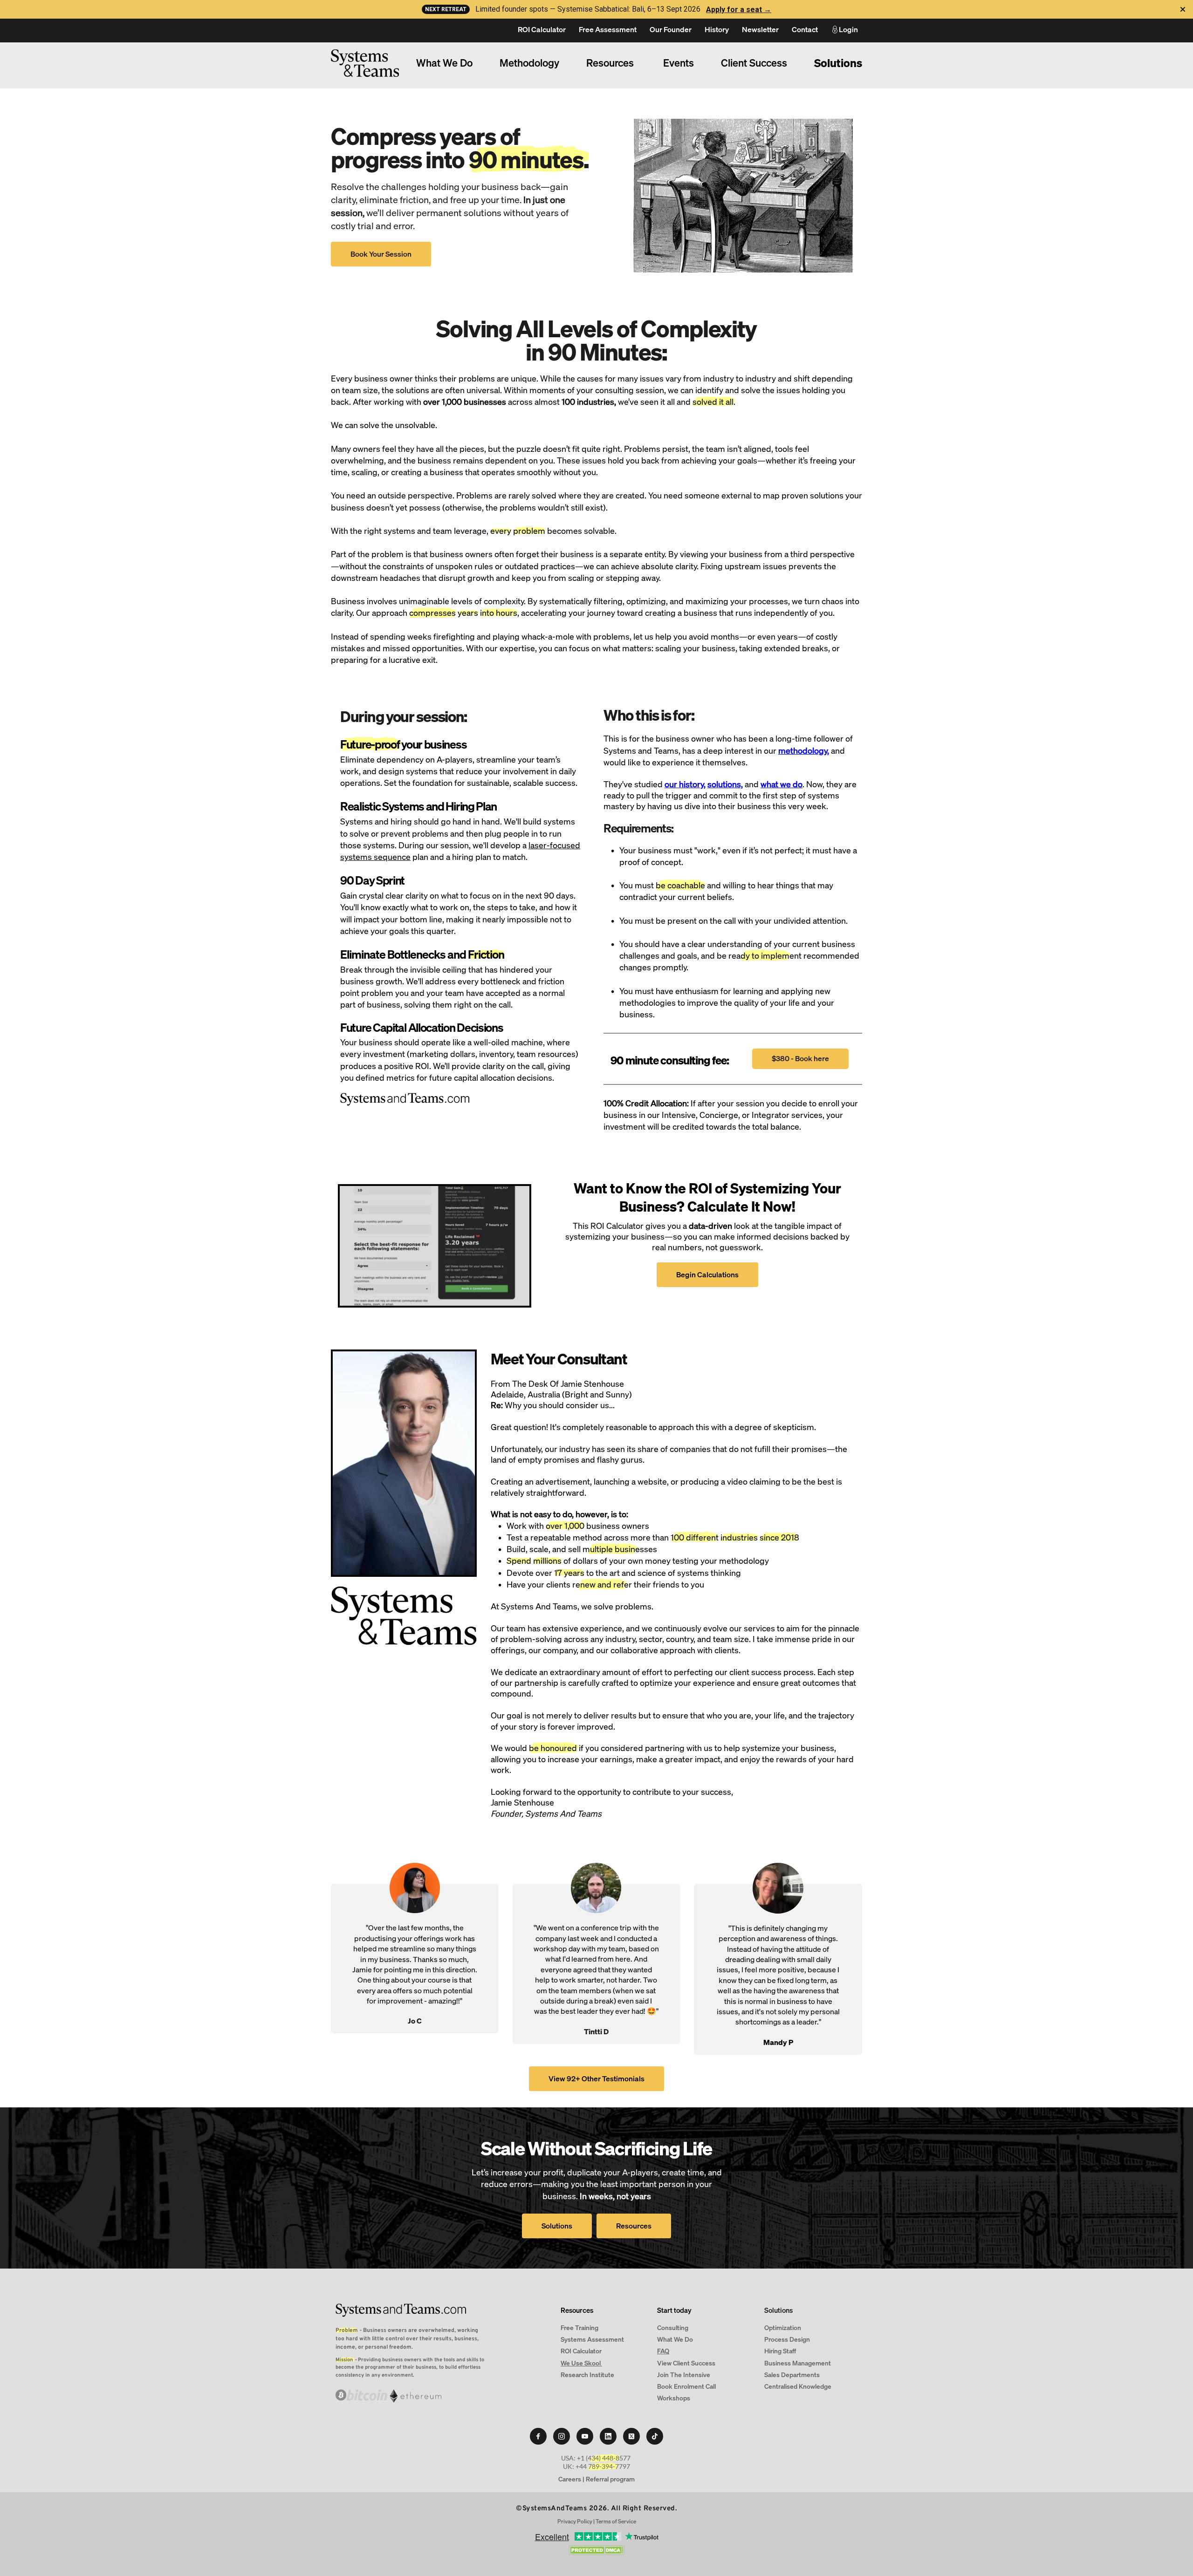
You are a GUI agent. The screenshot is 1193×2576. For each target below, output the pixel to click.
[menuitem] (542, 30)
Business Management (798, 2363)
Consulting (673, 2327)
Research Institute (588, 2375)
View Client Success (686, 2363)
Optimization (783, 2327)
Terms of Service (616, 2521)
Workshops (674, 2398)
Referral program (610, 2479)
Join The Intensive (684, 2375)
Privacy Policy (575, 2521)
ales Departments (794, 2375)
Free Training (579, 2327)
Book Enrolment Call (686, 2386)
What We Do (675, 2339)
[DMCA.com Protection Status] (596, 2552)
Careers (570, 2479)
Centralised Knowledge (798, 2386)
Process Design (787, 2339)
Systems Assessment (593, 2339)
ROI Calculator (582, 2351)
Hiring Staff (780, 2351)
